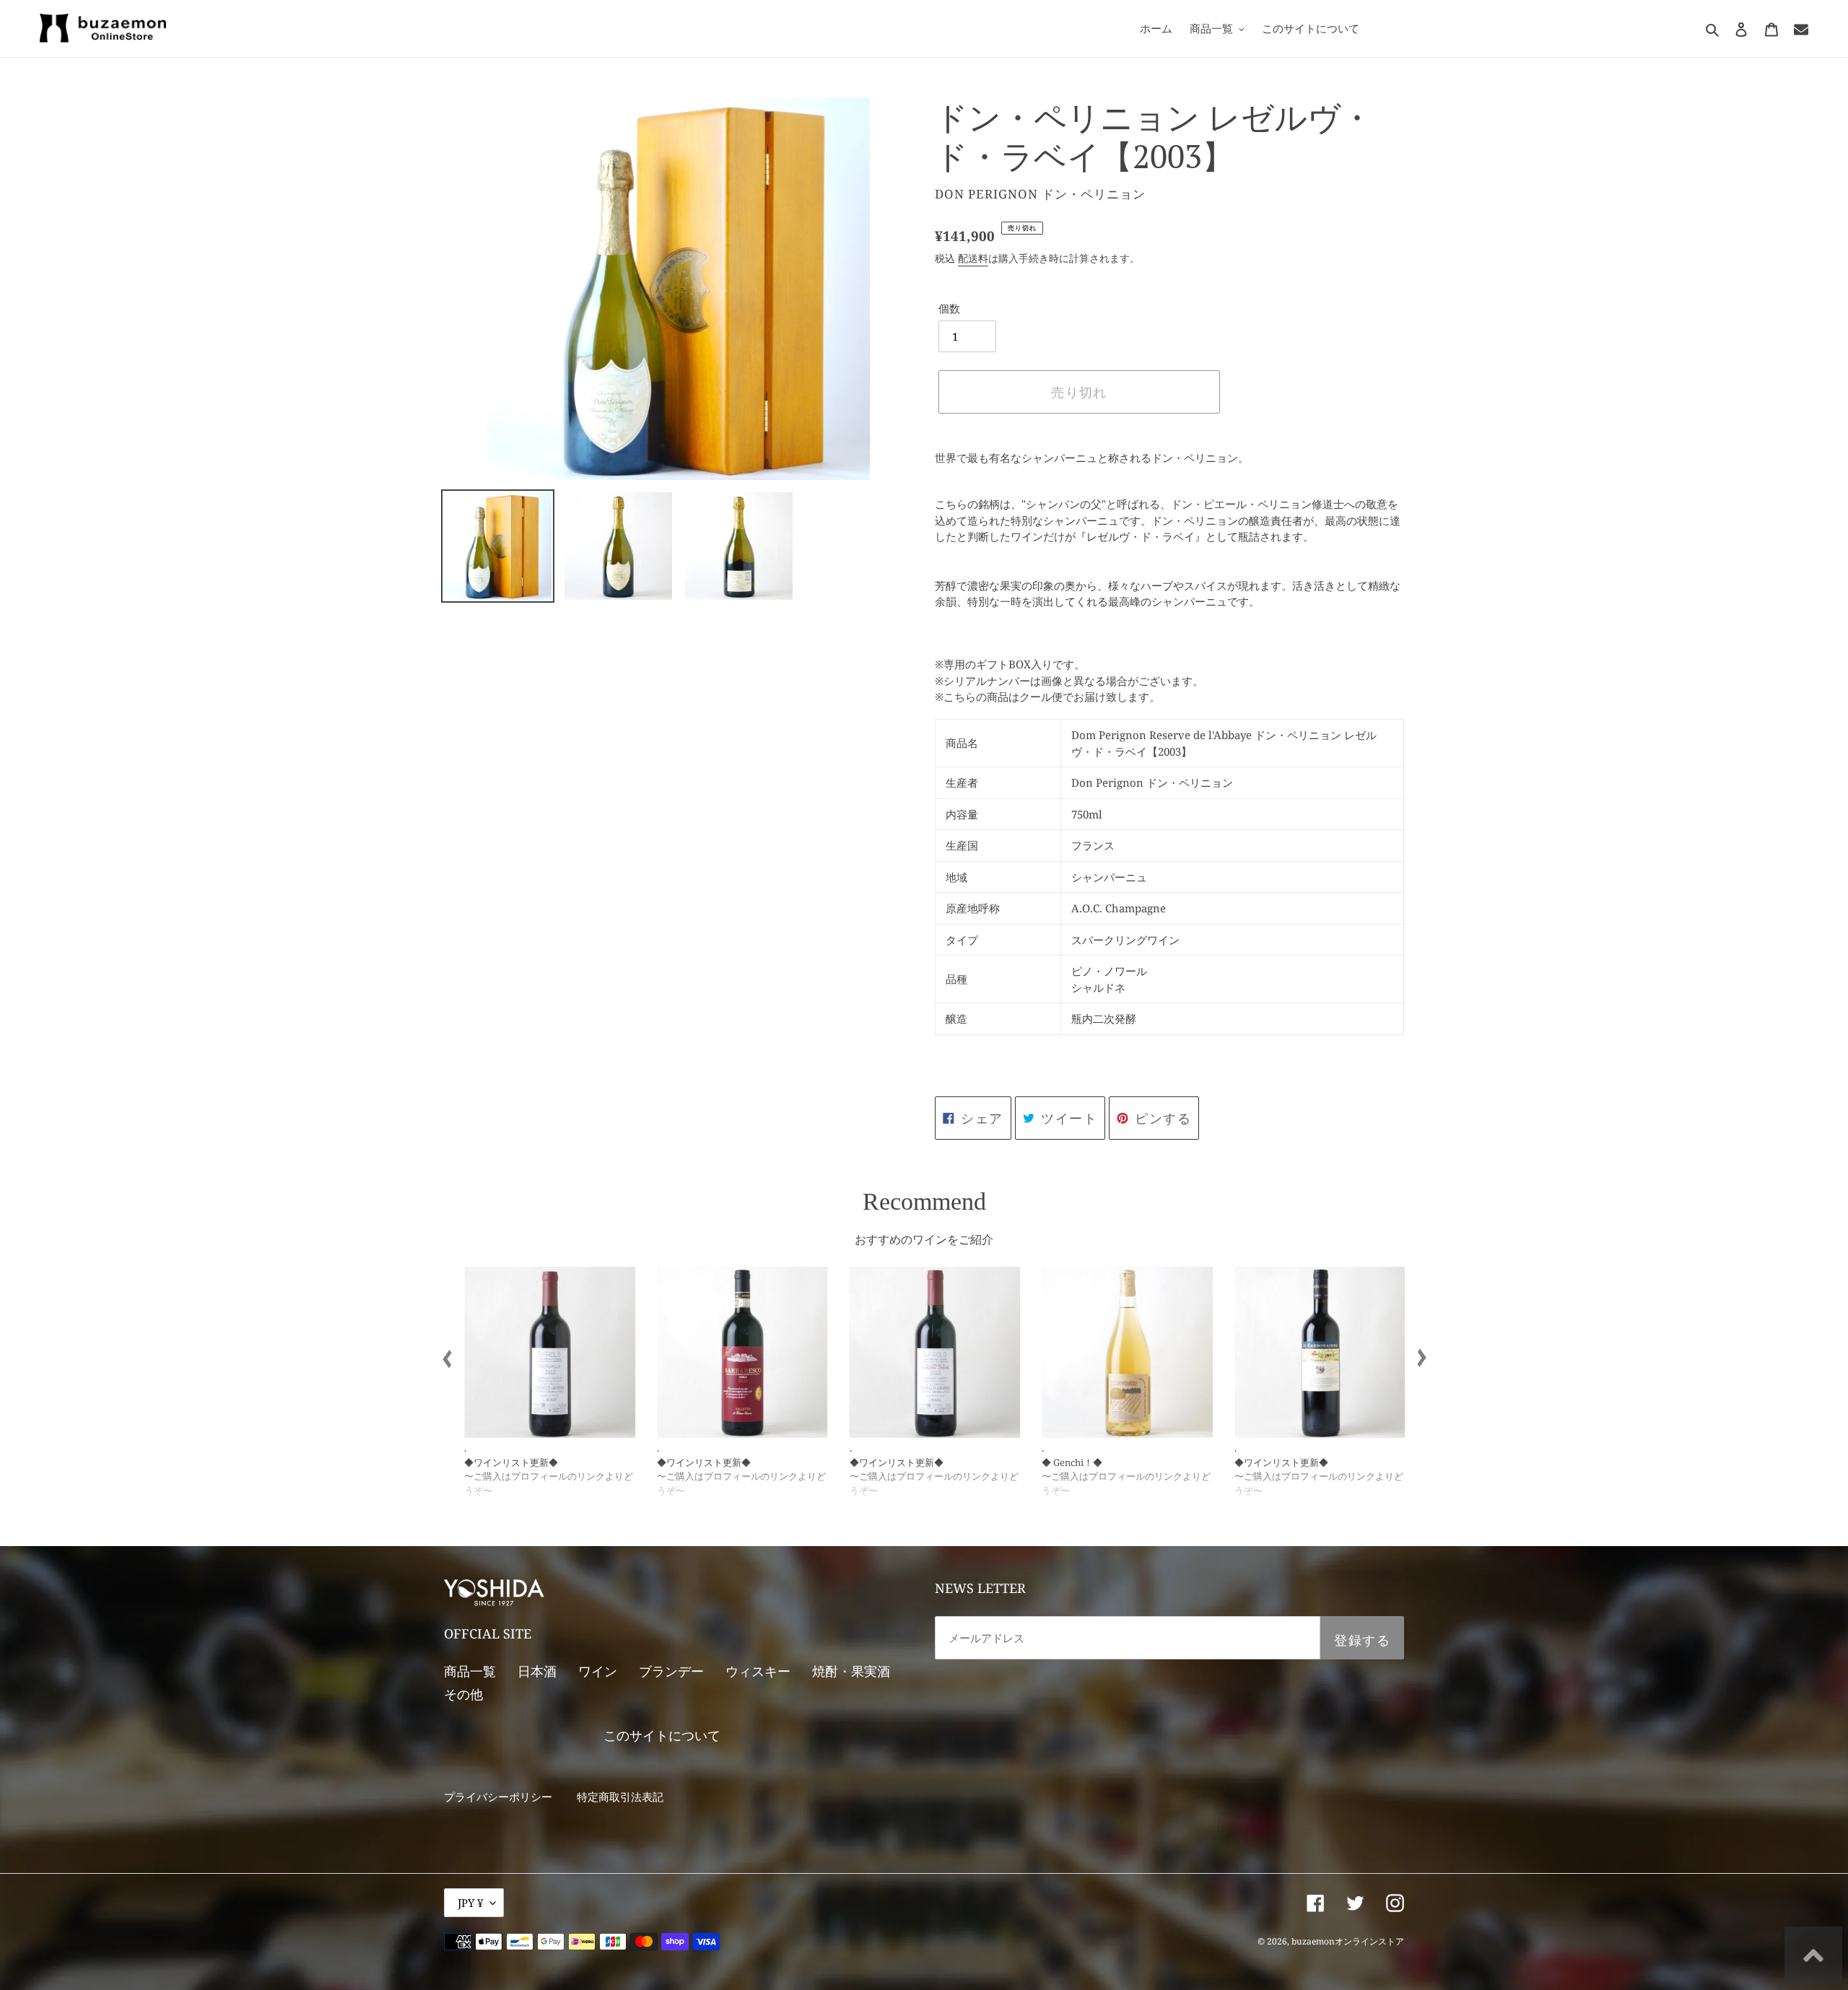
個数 (949, 308)
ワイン (598, 1671)
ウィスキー (758, 1671)
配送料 (973, 258)
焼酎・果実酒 (851, 1671)
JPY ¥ (470, 1903)
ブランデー (671, 1671)
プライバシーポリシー (498, 1797)
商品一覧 (470, 1671)
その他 (463, 1694)
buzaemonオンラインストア (1348, 1941)
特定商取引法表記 (620, 1797)
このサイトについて (662, 1735)
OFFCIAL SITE (488, 1633)
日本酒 (537, 1671)
